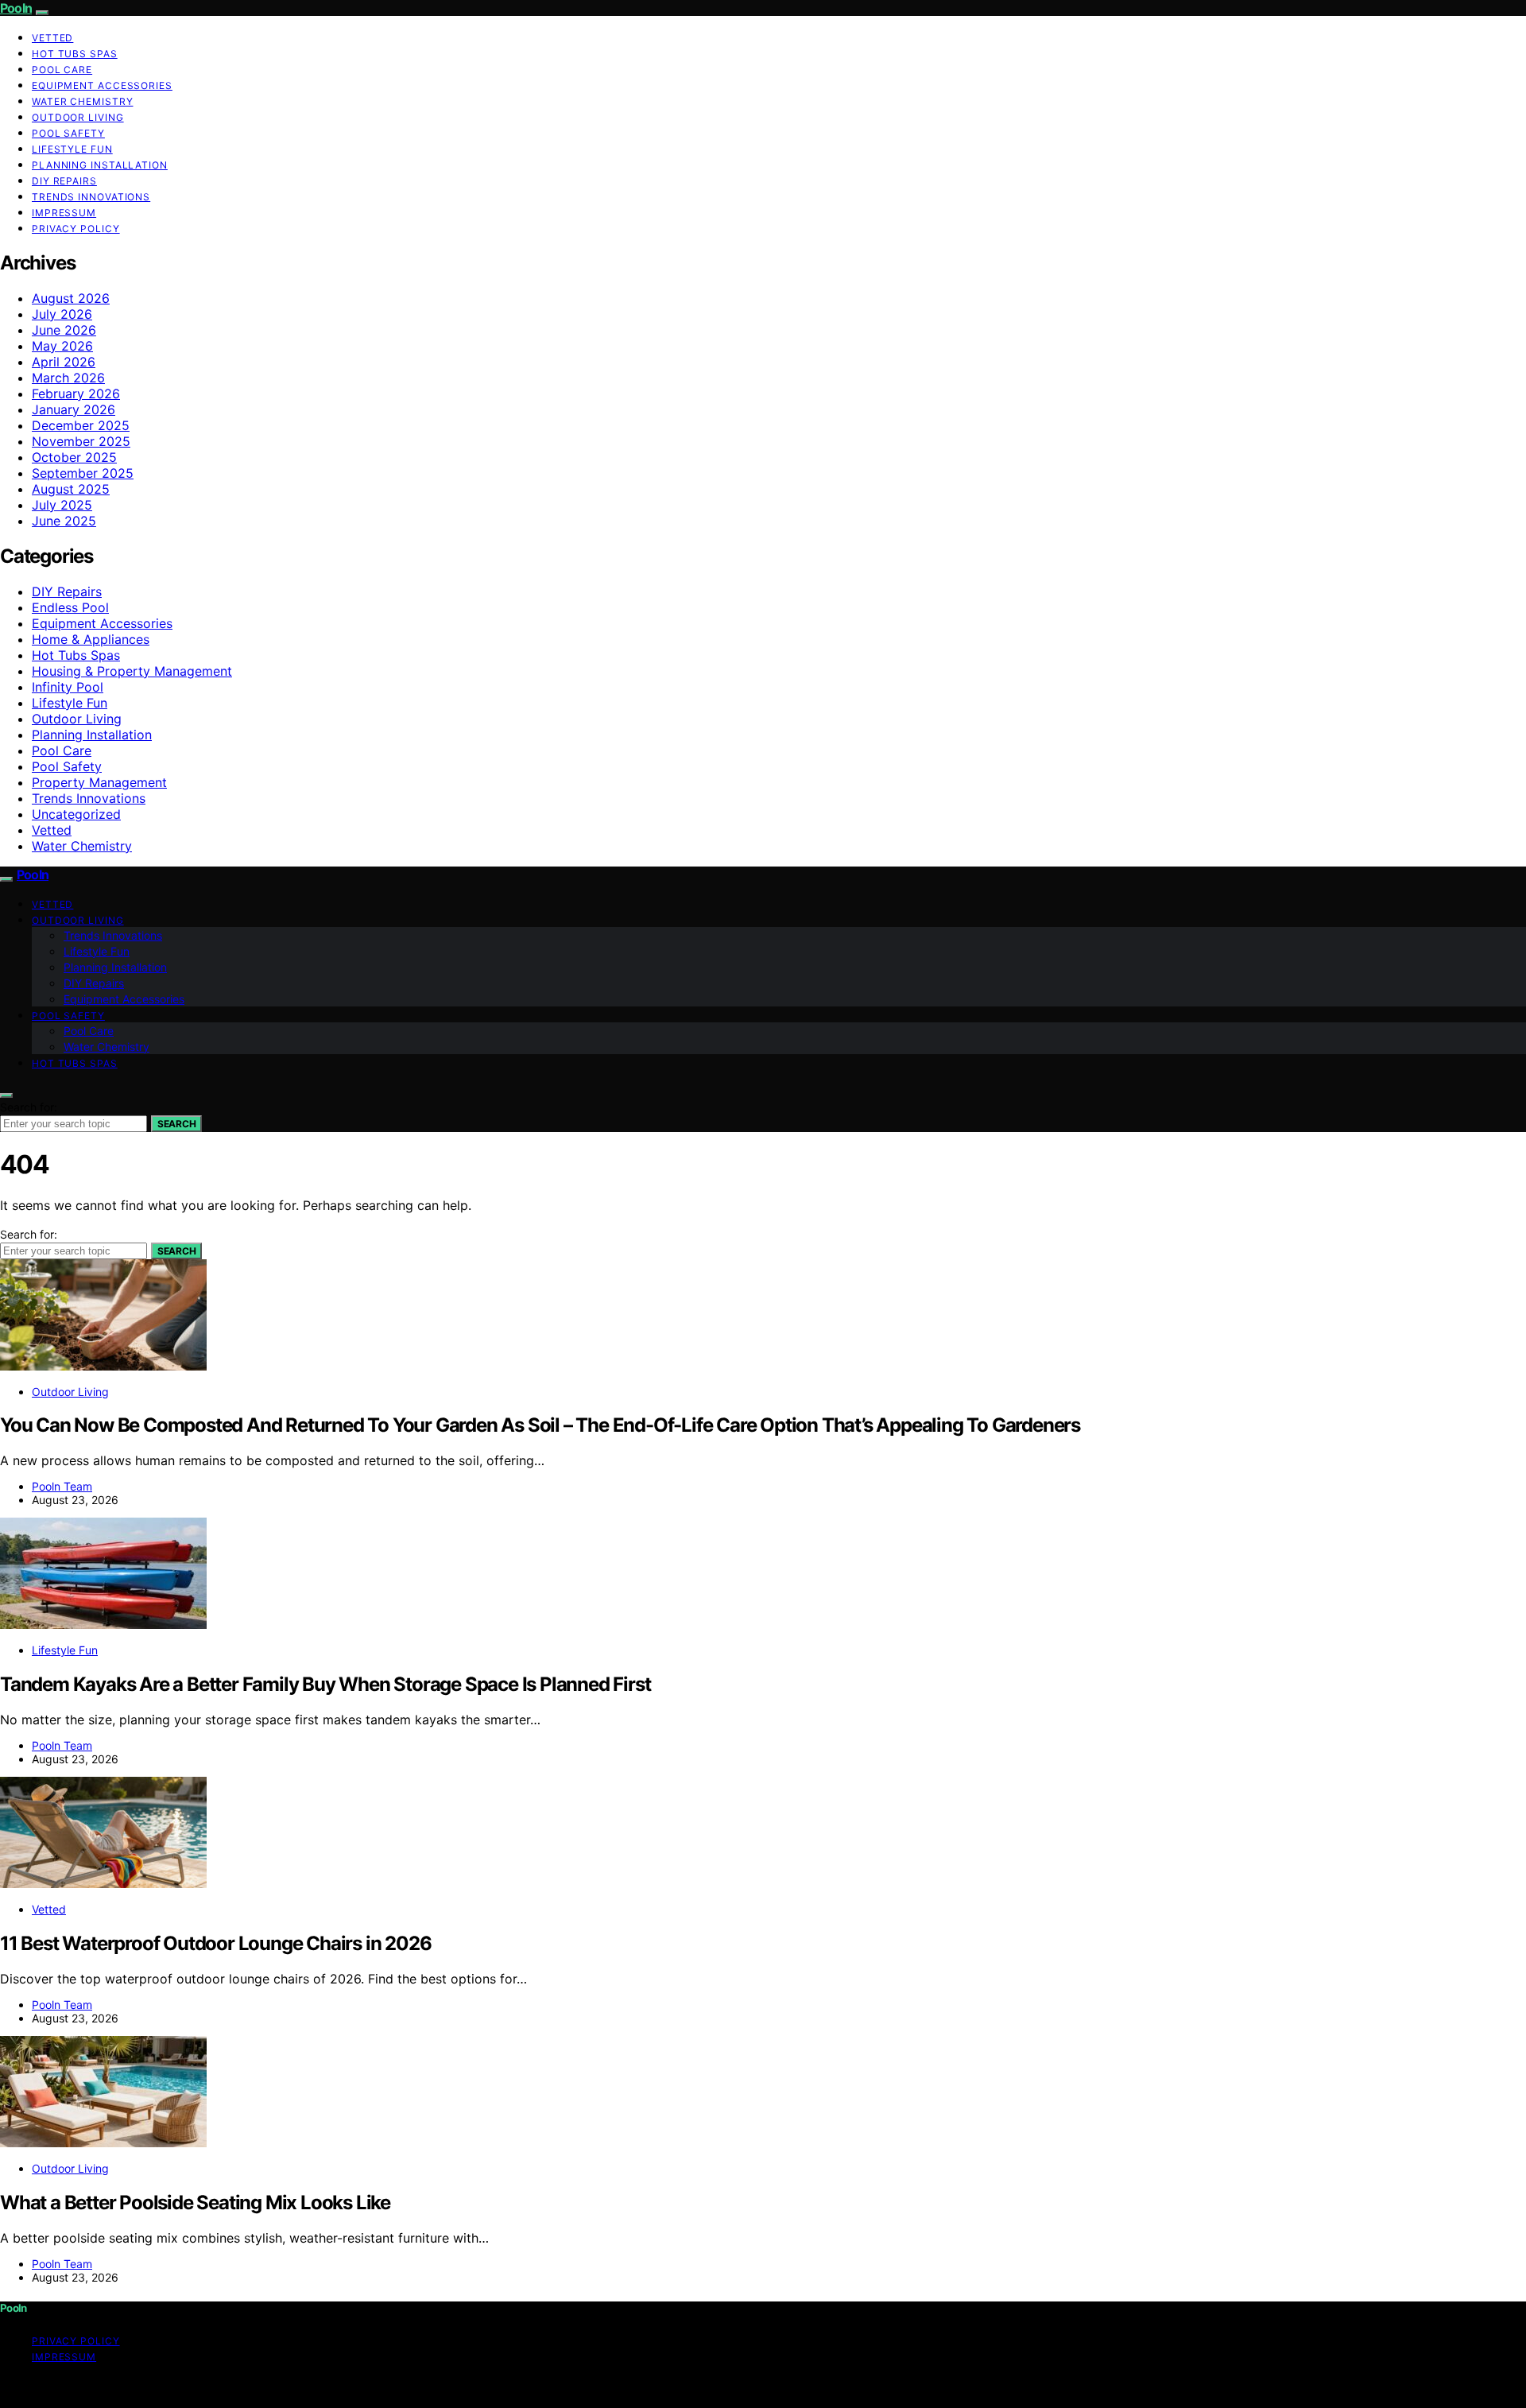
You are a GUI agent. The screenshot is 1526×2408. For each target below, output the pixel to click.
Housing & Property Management (132, 671)
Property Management (99, 782)
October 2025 (74, 457)
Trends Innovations (91, 197)
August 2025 (71, 489)
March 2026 (68, 378)
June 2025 (64, 521)
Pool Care (62, 70)
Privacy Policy (76, 229)
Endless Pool (70, 607)
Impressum (64, 213)
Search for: (29, 1107)
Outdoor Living (78, 117)
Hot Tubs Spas (75, 54)
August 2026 (71, 298)
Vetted (52, 38)
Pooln (16, 8)
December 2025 (81, 425)
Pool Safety (68, 133)
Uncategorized (76, 814)
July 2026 (62, 314)
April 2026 (64, 362)
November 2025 (81, 441)
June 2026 (64, 330)
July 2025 (62, 505)
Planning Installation (100, 165)
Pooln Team (62, 1486)
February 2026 (76, 394)
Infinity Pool (68, 687)
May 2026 (62, 346)
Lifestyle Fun (72, 149)
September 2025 (83, 473)
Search (176, 1124)
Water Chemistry (83, 101)
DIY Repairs (64, 181)
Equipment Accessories (102, 85)
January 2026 (74, 409)
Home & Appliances (91, 639)
